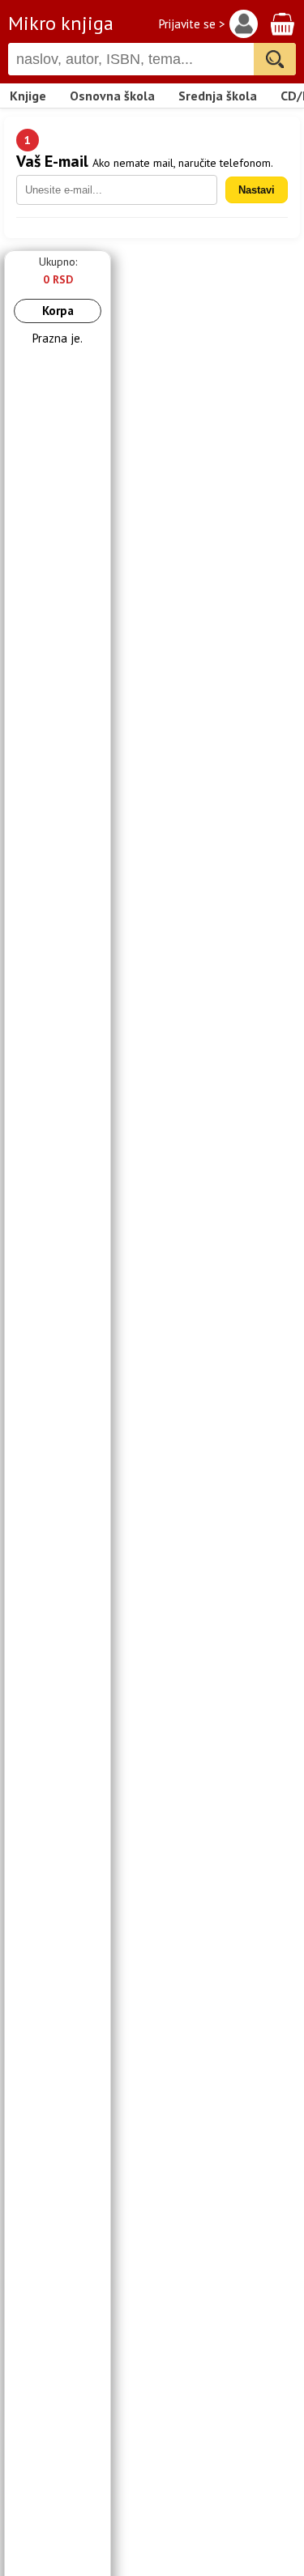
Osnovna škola (112, 96)
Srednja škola (218, 96)
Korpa (58, 311)
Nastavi (257, 190)
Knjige (28, 96)
